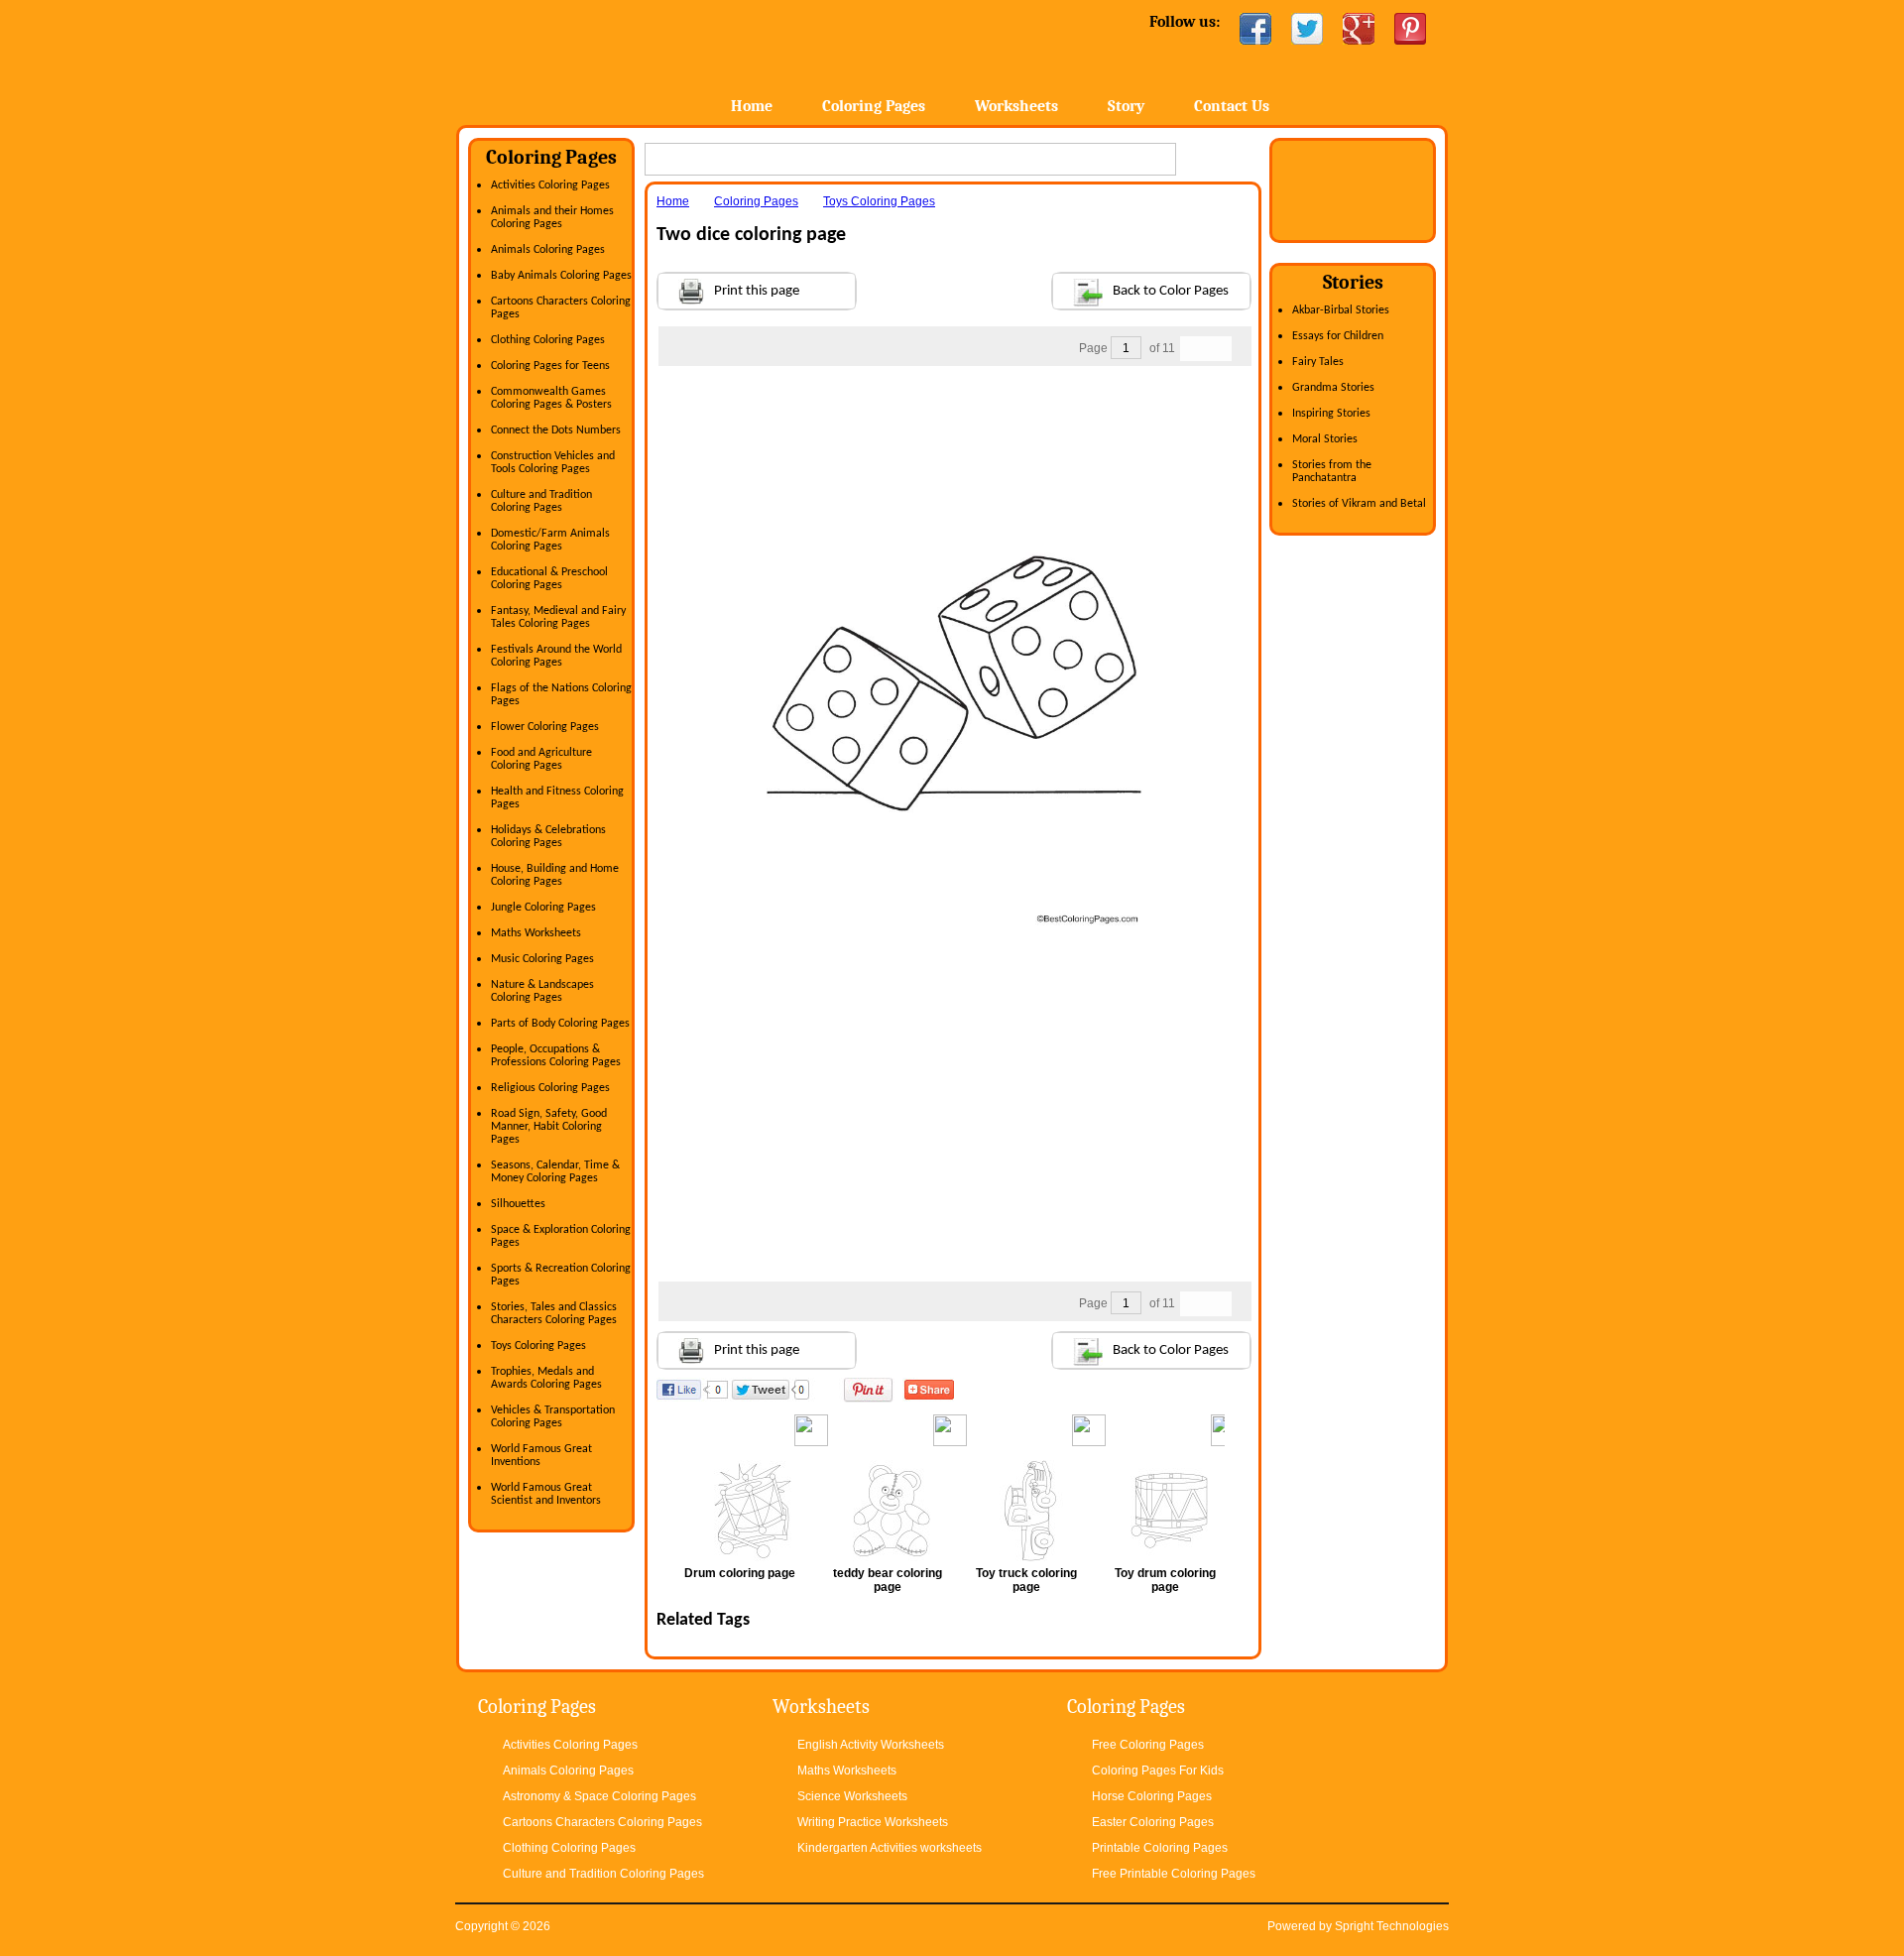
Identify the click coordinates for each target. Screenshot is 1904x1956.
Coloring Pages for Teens (550, 366)
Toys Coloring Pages (538, 1346)
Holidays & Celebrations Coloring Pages (548, 837)
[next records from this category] (1219, 349)
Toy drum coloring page (1165, 1580)
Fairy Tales (1318, 362)
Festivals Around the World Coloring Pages (556, 656)
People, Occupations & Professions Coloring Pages (556, 1056)
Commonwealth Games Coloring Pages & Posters (551, 398)
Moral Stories (1325, 439)
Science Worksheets (852, 1796)
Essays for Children (1338, 336)
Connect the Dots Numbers (556, 430)
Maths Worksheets (536, 933)
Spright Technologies (1392, 1926)
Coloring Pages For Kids (1158, 1771)
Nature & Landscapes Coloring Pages (542, 991)
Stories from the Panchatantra (1332, 472)
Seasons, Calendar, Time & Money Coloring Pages (555, 1172)
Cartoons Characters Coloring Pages (602, 1822)
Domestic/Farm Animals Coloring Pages (550, 540)
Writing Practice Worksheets (873, 1822)
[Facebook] (1255, 29)
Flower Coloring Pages (545, 727)
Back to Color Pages (1171, 291)
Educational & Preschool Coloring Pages (549, 579)
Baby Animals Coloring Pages (561, 276)
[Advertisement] (954, 406)
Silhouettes (518, 1204)
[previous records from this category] (1193, 349)
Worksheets (1016, 106)
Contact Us (1232, 106)
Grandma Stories (1333, 388)
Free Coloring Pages (1148, 1745)
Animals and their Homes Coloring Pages (552, 218)
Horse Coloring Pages (1152, 1796)
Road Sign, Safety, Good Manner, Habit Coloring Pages (549, 1127)
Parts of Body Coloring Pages (560, 1024)
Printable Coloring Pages (1160, 1848)
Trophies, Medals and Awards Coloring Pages (546, 1378)
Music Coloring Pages (542, 959)
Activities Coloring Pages (550, 185)
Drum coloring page (740, 1573)
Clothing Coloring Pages (548, 340)
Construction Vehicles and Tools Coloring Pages (553, 463)
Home (612, 59)
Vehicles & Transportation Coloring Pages (553, 1417)
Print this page (757, 291)
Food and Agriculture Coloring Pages (541, 759)
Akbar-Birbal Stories (1341, 310)
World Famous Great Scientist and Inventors (546, 1494)
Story (1126, 106)
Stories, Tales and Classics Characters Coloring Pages (554, 1314)
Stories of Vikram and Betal (1359, 504)
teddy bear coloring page (888, 1580)
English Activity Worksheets (871, 1745)
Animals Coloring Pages (548, 250)
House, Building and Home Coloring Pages (555, 875)
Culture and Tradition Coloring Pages (541, 501)
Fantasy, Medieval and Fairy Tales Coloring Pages (558, 617)
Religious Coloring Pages (550, 1088)
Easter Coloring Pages (1153, 1822)
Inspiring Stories (1331, 414)
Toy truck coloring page (1026, 1580)
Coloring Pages (874, 106)
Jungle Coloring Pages (543, 908)
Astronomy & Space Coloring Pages (599, 1796)
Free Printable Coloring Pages (1174, 1874)
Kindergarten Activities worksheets (890, 1848)
